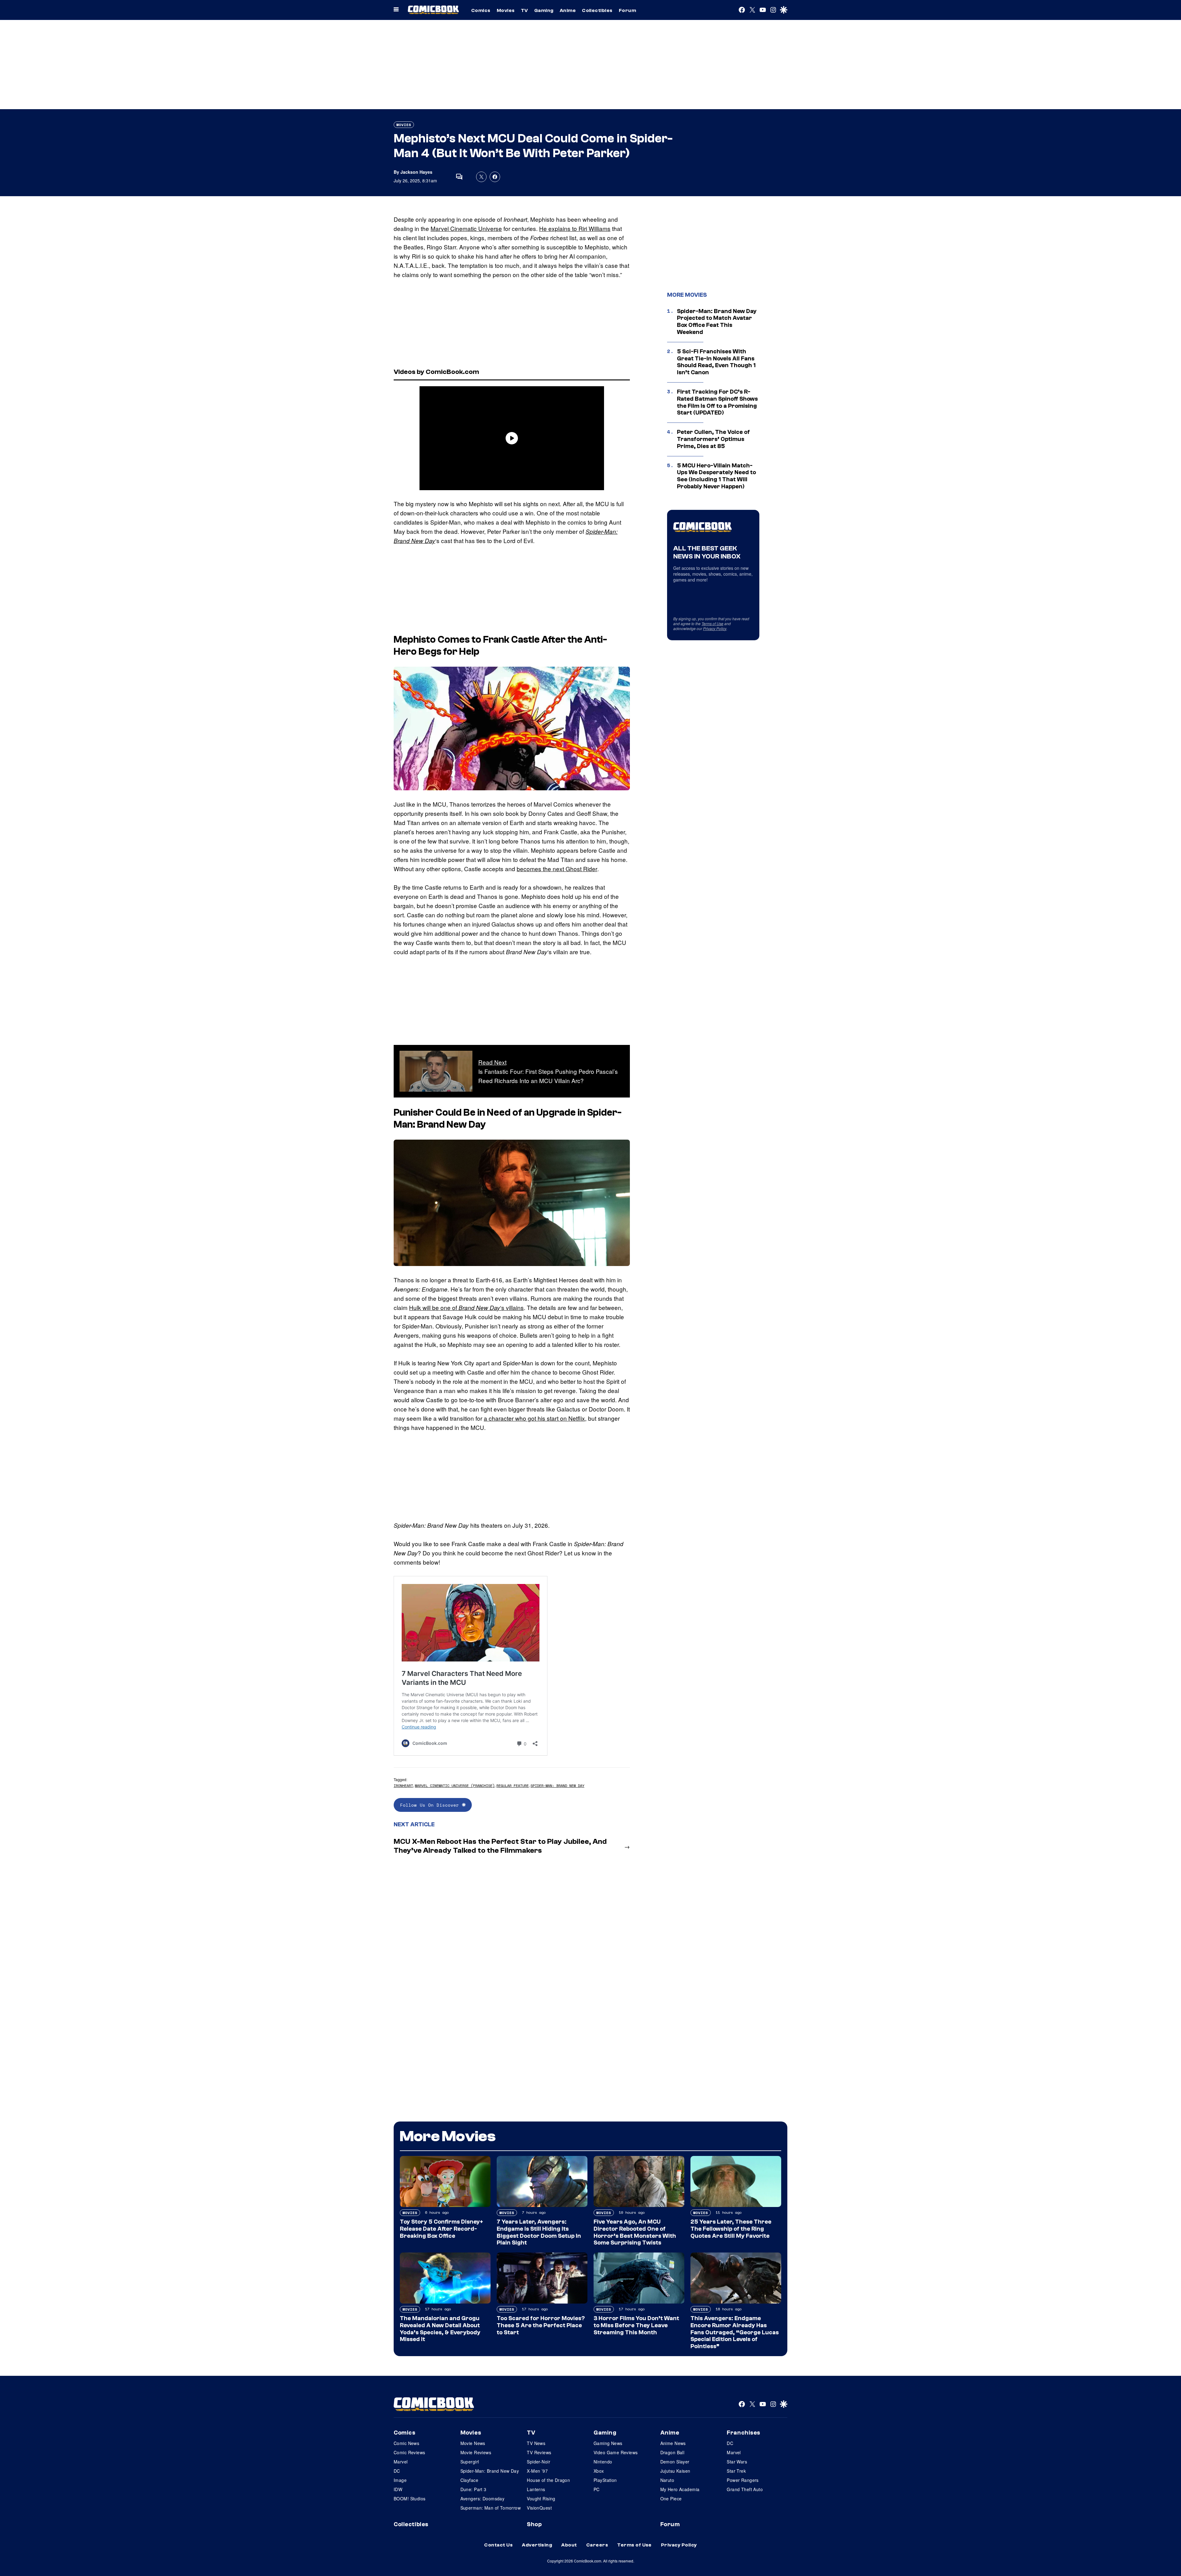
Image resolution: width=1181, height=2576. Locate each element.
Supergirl (470, 2462)
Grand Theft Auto (745, 2489)
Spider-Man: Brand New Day (557, 1786)
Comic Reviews (409, 2452)
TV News (536, 2443)
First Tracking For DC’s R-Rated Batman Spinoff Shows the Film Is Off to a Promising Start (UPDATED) (717, 402)
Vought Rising (541, 2499)
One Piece (671, 2499)
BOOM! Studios (410, 2499)
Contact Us (498, 2545)
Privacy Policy (715, 628)
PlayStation (605, 2480)
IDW (398, 2489)
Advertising (537, 2545)
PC (597, 2489)
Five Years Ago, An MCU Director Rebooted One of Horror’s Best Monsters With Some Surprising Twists (635, 2232)
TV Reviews (539, 2452)
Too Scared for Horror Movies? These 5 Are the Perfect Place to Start (541, 2325)
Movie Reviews (476, 2452)
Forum (627, 10)
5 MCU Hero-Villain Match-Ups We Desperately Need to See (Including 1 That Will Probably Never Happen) (716, 476)
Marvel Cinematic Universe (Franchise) (455, 1786)
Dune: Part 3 (473, 2489)
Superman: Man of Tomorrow (491, 2508)
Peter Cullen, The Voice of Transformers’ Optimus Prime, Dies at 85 (713, 439)
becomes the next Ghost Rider (557, 869)
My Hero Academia (680, 2489)
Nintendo (603, 2462)
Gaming (544, 10)
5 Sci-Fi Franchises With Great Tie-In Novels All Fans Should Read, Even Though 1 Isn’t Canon (716, 362)
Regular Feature (513, 1786)
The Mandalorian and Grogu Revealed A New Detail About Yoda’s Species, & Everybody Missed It (440, 2329)
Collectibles (597, 10)
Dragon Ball (672, 2452)
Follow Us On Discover (431, 1805)
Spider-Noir (539, 2462)
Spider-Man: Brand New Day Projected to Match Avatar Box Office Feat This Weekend (717, 322)
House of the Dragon (548, 2480)
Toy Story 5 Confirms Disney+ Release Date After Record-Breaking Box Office (441, 2229)
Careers (597, 2545)
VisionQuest (539, 2508)
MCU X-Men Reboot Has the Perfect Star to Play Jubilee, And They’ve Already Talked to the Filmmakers (500, 1846)
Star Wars (737, 2462)
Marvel (401, 2462)
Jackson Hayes (416, 172)
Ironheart (403, 1786)
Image (400, 2480)
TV (525, 10)
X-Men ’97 (537, 2471)
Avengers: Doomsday (483, 2499)
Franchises (744, 2433)
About (569, 2545)
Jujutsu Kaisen (675, 2471)
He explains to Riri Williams (575, 228)
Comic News (406, 2443)
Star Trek (736, 2471)
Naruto (667, 2480)
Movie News (473, 2443)
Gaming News (608, 2443)
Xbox (599, 2471)
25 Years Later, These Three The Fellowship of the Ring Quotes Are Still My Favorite (731, 2229)
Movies (506, 10)
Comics (481, 10)
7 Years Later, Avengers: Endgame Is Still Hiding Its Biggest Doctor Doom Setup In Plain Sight (539, 2232)
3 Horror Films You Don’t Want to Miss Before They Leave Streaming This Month (636, 2325)
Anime (568, 10)
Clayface (469, 2480)
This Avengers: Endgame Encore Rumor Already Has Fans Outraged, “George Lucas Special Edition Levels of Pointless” (735, 2332)
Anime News (673, 2443)
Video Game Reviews (616, 2452)
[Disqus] (512, 1941)
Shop (534, 2524)
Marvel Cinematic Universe (466, 228)
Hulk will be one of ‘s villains (466, 1307)
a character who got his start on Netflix (534, 1418)
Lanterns (536, 2489)
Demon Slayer (675, 2462)
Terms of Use (712, 623)
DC (397, 2471)
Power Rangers (743, 2480)
